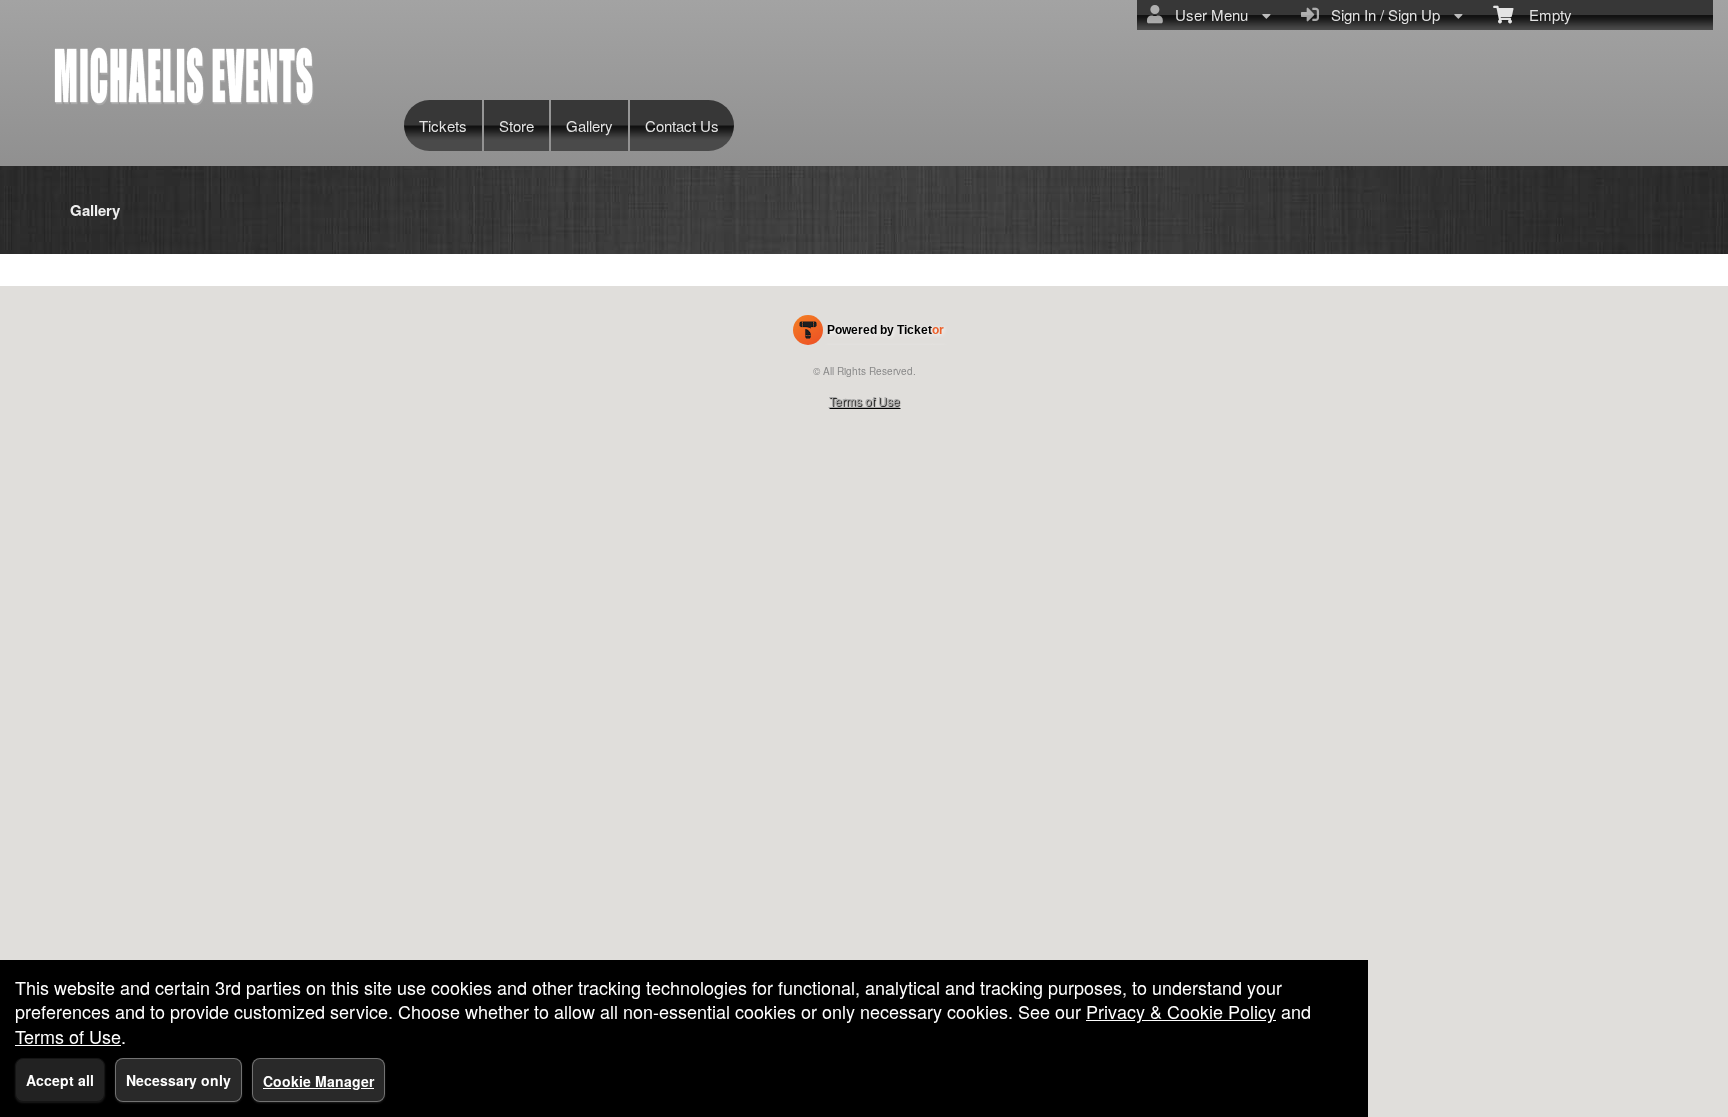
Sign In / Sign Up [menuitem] (1381, 14)
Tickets (443, 125)
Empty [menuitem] (1542, 14)
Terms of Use (864, 400)
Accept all (60, 1080)
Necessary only (178, 1080)
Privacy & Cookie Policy (1181, 1011)
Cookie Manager (318, 1081)
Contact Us (682, 125)
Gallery (589, 125)
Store (516, 125)
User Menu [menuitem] (1207, 14)
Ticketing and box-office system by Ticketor (868, 334)
